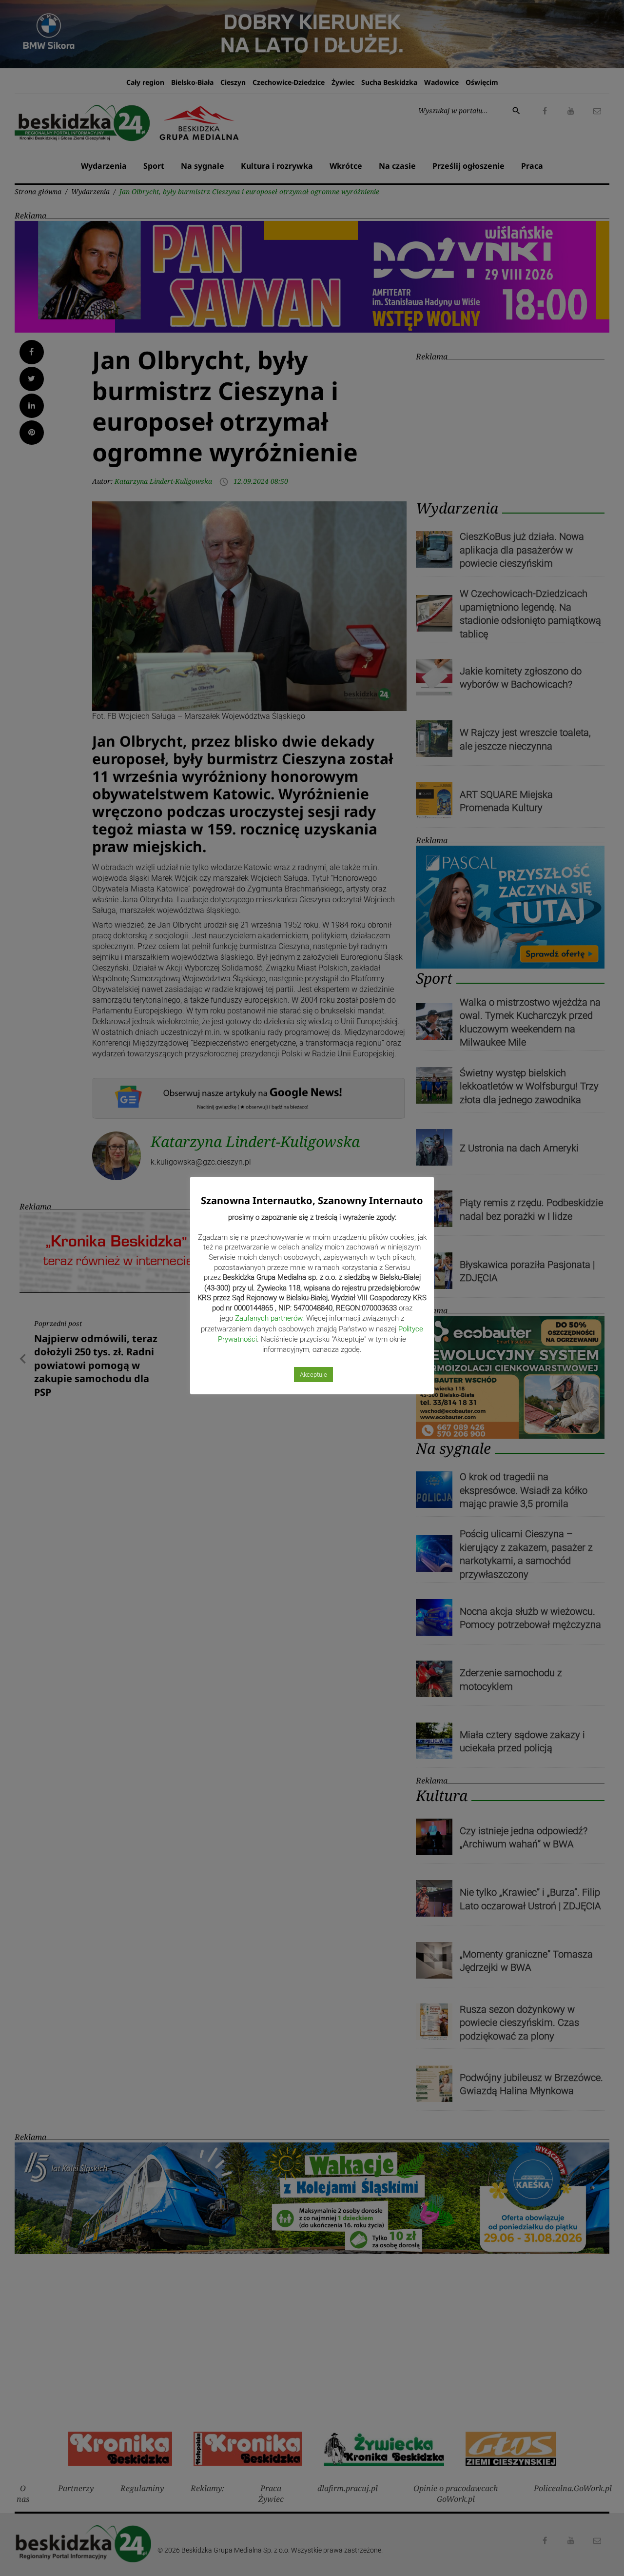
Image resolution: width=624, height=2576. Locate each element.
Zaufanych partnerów (269, 1318)
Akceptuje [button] (313, 1375)
